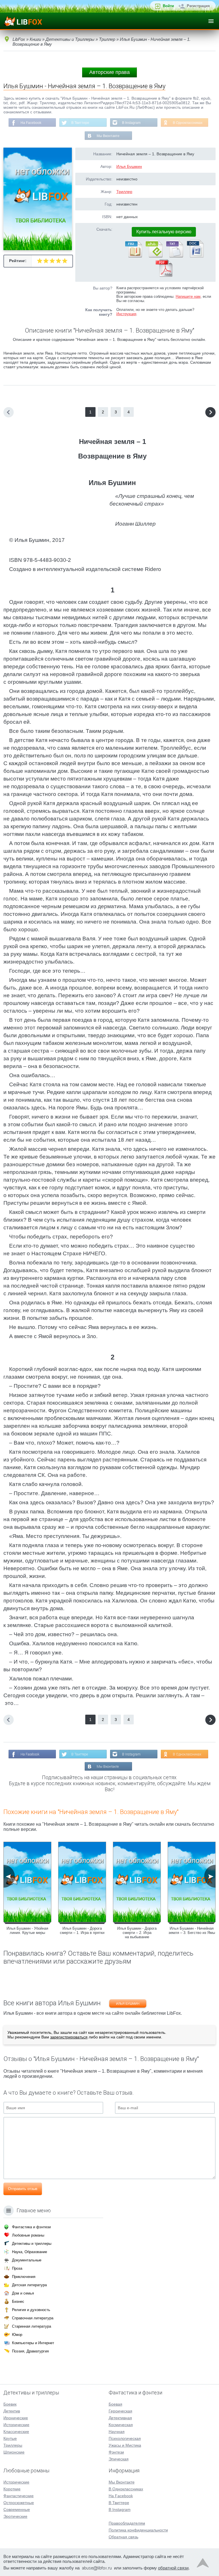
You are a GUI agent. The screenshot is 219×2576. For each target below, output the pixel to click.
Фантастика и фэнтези (31, 2227)
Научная (117, 2432)
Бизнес (18, 2301)
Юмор (17, 2335)
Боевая (115, 2404)
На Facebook (31, 123)
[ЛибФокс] (23, 21)
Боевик (10, 2404)
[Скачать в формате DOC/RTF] (195, 256)
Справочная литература (33, 2318)
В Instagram (131, 123)
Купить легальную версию (164, 232)
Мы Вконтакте (108, 136)
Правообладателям (127, 2523)
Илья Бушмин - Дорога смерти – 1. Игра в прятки (82, 1931)
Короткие (12, 2489)
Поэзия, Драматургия (30, 2351)
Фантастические (19, 2496)
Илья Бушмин (129, 166)
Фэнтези (116, 2452)
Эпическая (119, 2459)
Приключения (24, 2277)
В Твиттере (80, 123)
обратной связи (173, 2568)
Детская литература (29, 2285)
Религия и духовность (31, 2310)
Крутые (10, 2438)
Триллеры (13, 2445)
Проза (17, 2268)
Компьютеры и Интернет (33, 2343)
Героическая (120, 2411)
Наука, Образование (30, 2252)
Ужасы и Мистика (125, 2445)
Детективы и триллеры (32, 2244)
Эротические (15, 2516)
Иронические (16, 2418)
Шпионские (14, 2452)
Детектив (12, 2411)
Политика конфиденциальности (138, 2530)
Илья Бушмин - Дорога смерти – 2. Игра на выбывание (137, 1933)
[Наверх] (203, 2564)
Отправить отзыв (23, 2189)
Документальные (27, 2260)
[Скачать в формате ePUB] (154, 256)
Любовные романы (28, 2235)
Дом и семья (23, 2293)
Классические (16, 2432)
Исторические (16, 2425)
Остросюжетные (19, 2503)
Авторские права (109, 72)
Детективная (120, 2418)
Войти (168, 6)
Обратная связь (123, 2537)
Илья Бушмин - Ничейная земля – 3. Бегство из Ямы (192, 1931)
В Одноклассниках (188, 123)
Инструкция (126, 314)
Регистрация (198, 6)
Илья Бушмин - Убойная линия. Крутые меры (27, 1931)
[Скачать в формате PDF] (164, 276)
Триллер (124, 192)
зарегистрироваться (69, 2037)
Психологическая (125, 2438)
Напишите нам (188, 296)
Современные (17, 2509)
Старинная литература (32, 2326)
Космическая (121, 2425)
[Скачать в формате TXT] (174, 256)
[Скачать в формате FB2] (133, 256)
